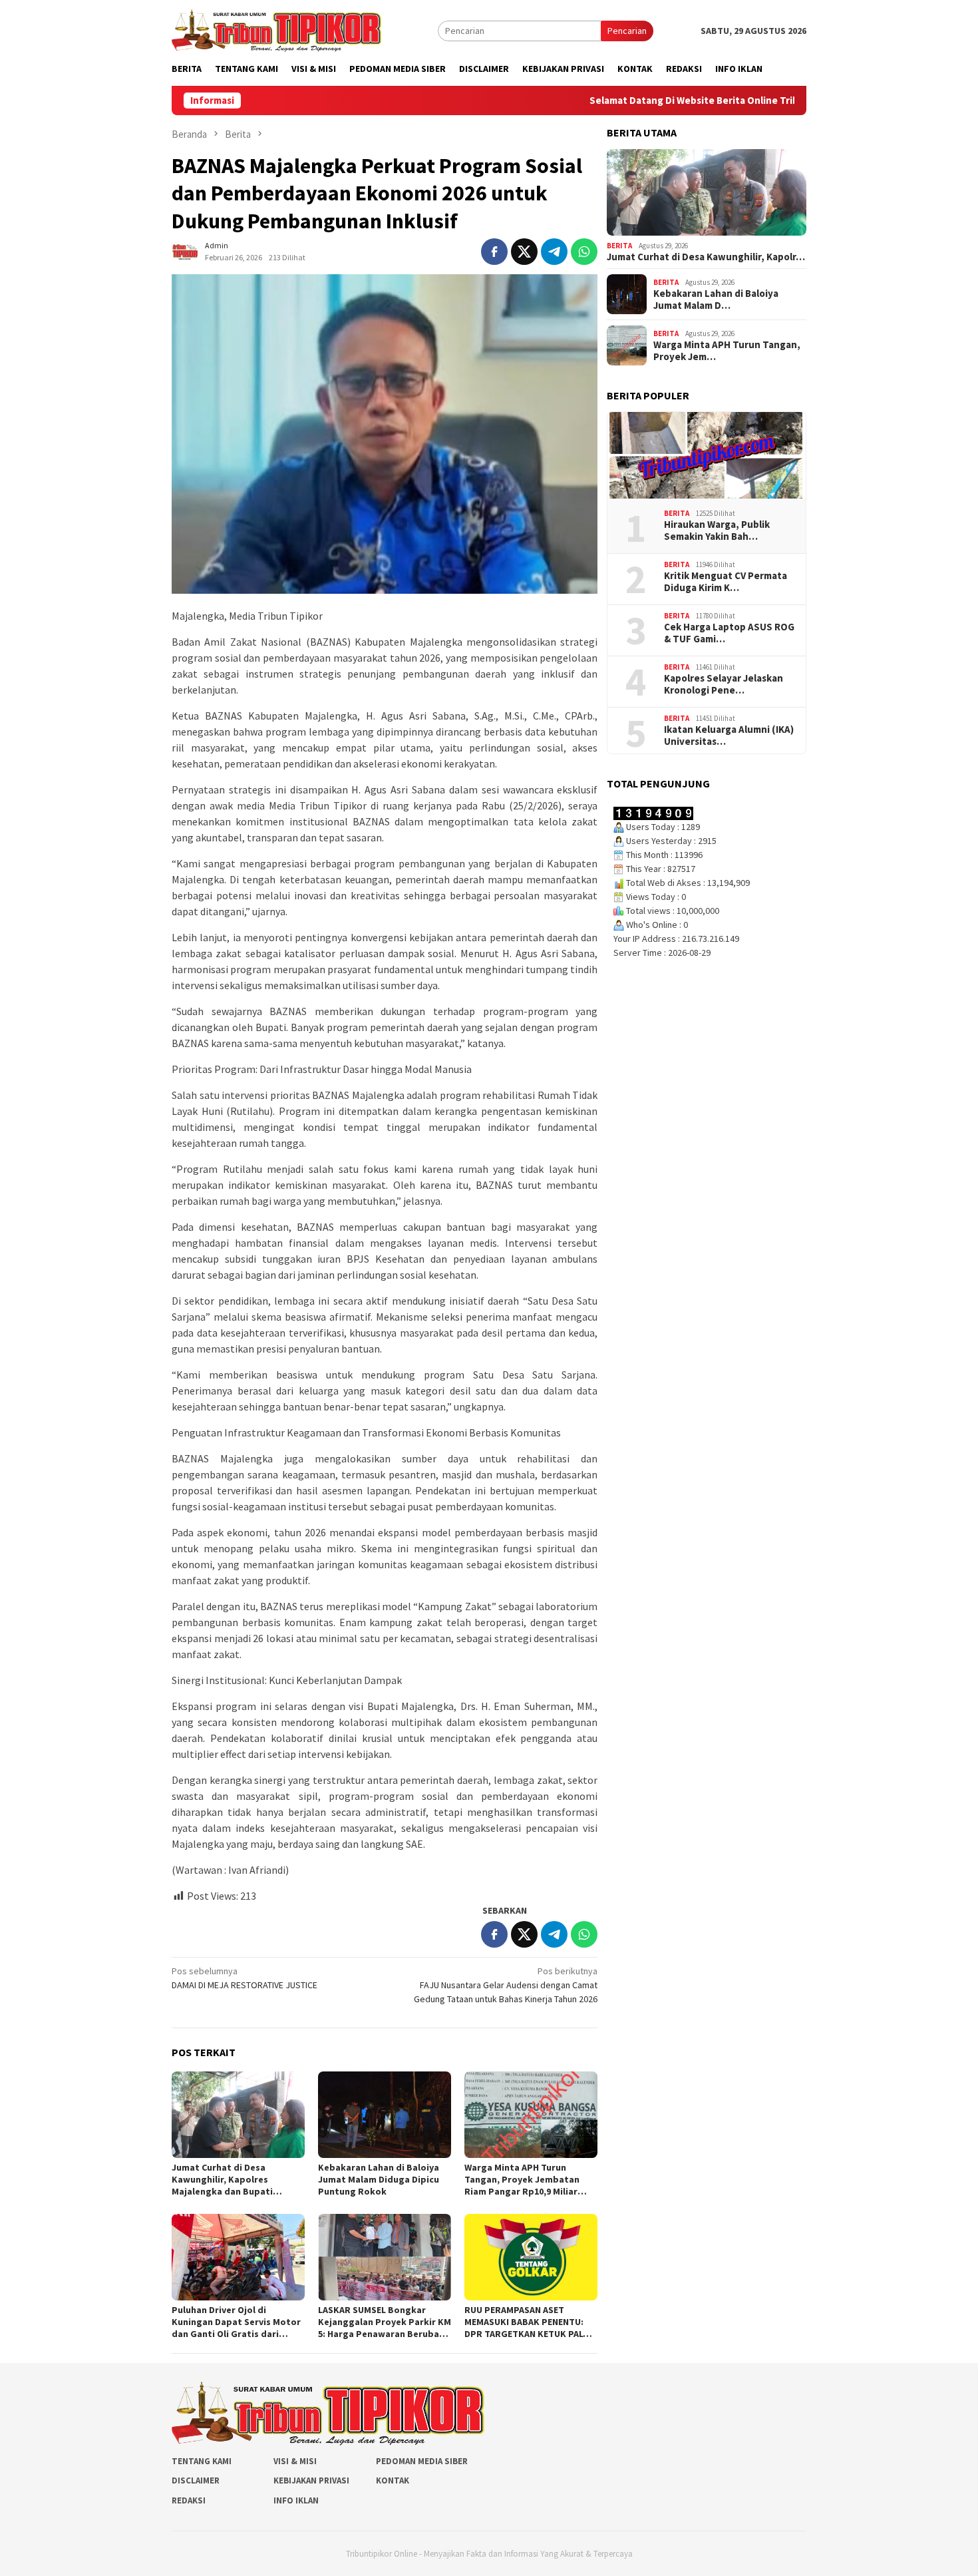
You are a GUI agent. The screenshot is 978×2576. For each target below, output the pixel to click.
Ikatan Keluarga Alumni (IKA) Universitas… (729, 736)
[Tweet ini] (524, 252)
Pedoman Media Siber (422, 2461)
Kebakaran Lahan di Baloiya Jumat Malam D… (716, 300)
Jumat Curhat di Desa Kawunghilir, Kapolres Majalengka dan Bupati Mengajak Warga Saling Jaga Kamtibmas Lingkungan (234, 2179)
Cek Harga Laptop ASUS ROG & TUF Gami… (729, 633)
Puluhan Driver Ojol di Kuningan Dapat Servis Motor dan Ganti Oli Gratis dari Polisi (236, 2322)
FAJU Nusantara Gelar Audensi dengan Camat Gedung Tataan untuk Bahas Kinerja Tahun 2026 (506, 1985)
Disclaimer (196, 2480)
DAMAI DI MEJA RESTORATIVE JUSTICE (244, 1978)
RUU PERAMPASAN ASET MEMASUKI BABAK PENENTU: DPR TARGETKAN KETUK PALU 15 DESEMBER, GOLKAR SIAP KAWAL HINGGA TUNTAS (527, 2322)
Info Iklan (296, 2500)
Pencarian (627, 31)
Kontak (393, 2480)
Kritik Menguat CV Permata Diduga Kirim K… (726, 582)
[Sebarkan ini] (494, 252)
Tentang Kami (202, 2461)
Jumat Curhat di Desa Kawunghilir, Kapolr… (706, 257)
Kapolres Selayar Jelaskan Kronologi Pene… (724, 684)
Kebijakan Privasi (311, 2480)
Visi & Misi (295, 2461)
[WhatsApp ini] (584, 252)
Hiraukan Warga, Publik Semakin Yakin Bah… (717, 531)
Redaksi (189, 2500)
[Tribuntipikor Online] (276, 29)
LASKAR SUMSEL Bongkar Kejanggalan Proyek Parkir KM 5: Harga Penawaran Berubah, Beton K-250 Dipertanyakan (385, 2322)
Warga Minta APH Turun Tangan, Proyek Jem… (727, 351)
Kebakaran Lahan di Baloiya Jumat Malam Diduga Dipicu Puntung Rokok (379, 2179)
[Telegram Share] (554, 252)
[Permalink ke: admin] (185, 251)
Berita (619, 246)
